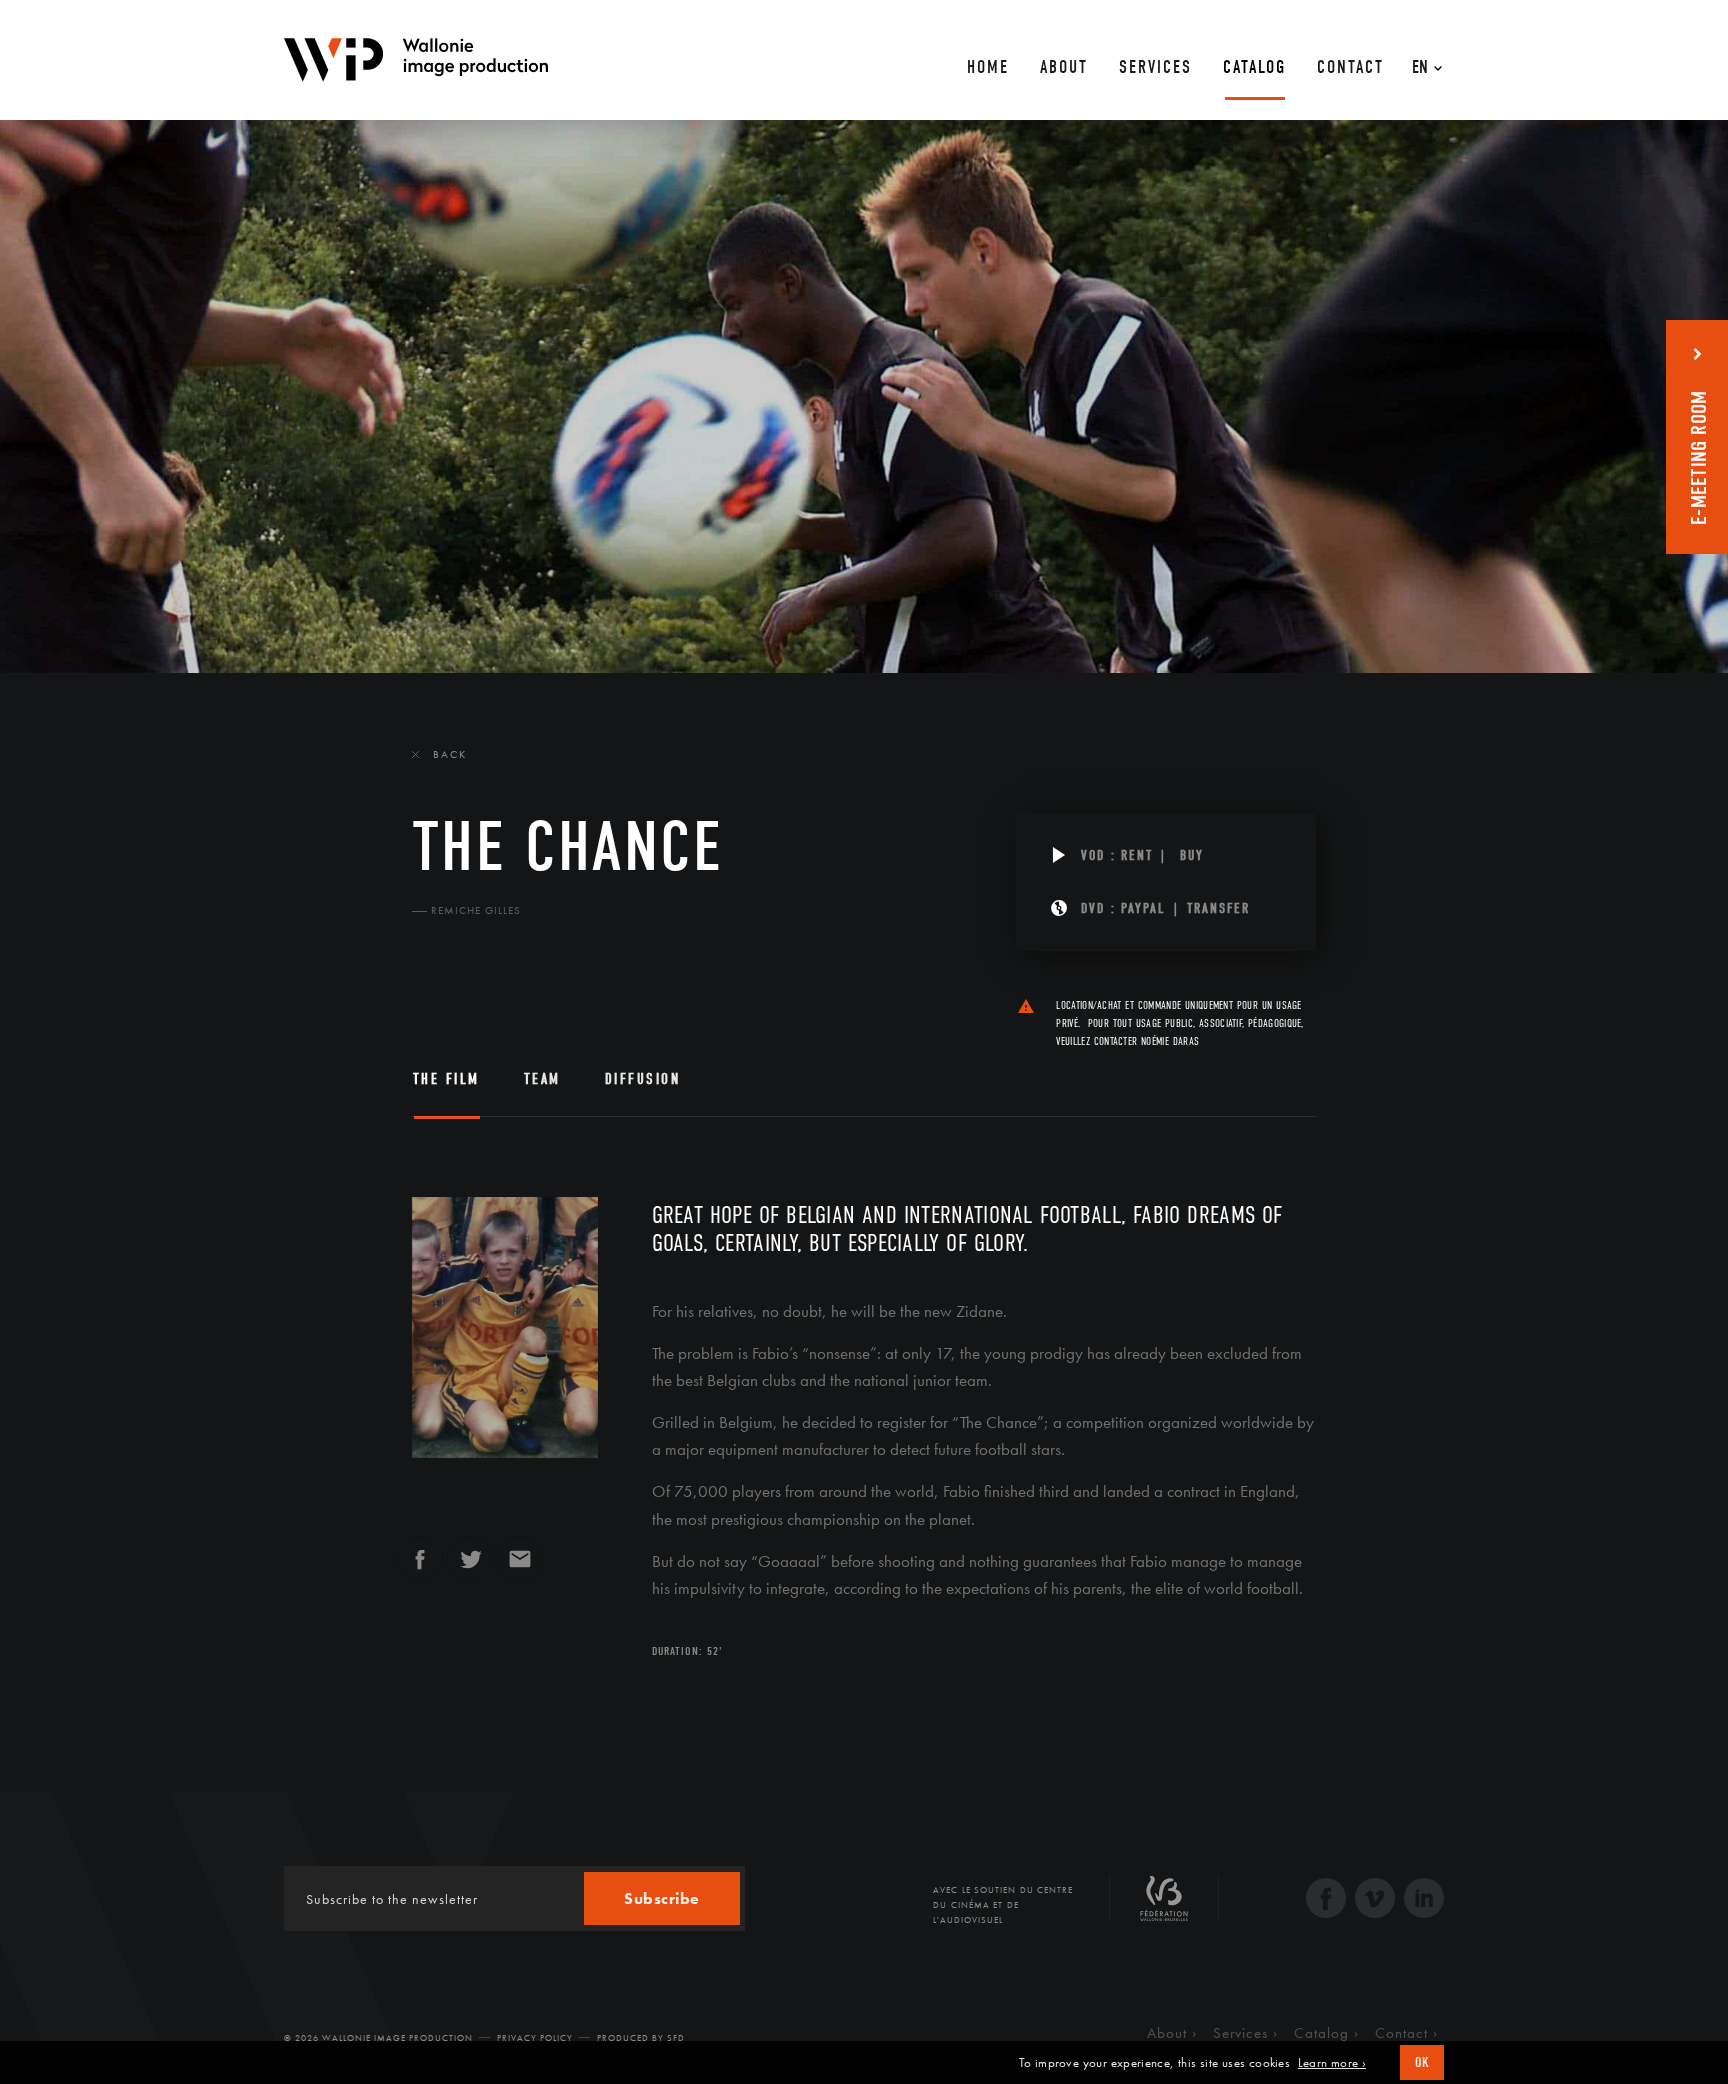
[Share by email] (520, 1568)
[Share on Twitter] (470, 1568)
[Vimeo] (1375, 1900)
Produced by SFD (641, 2038)
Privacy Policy (535, 2038)
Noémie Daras (1170, 1041)
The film (446, 1079)
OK (1422, 2062)
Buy (1192, 855)
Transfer (1218, 908)
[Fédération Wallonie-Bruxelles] (1164, 1906)
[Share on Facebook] (420, 1568)
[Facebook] (1326, 1900)
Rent (1137, 855)
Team (542, 1079)
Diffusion (643, 1079)
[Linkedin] (1424, 1900)
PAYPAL (1143, 908)
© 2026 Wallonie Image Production (378, 2038)
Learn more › (1332, 2063)
